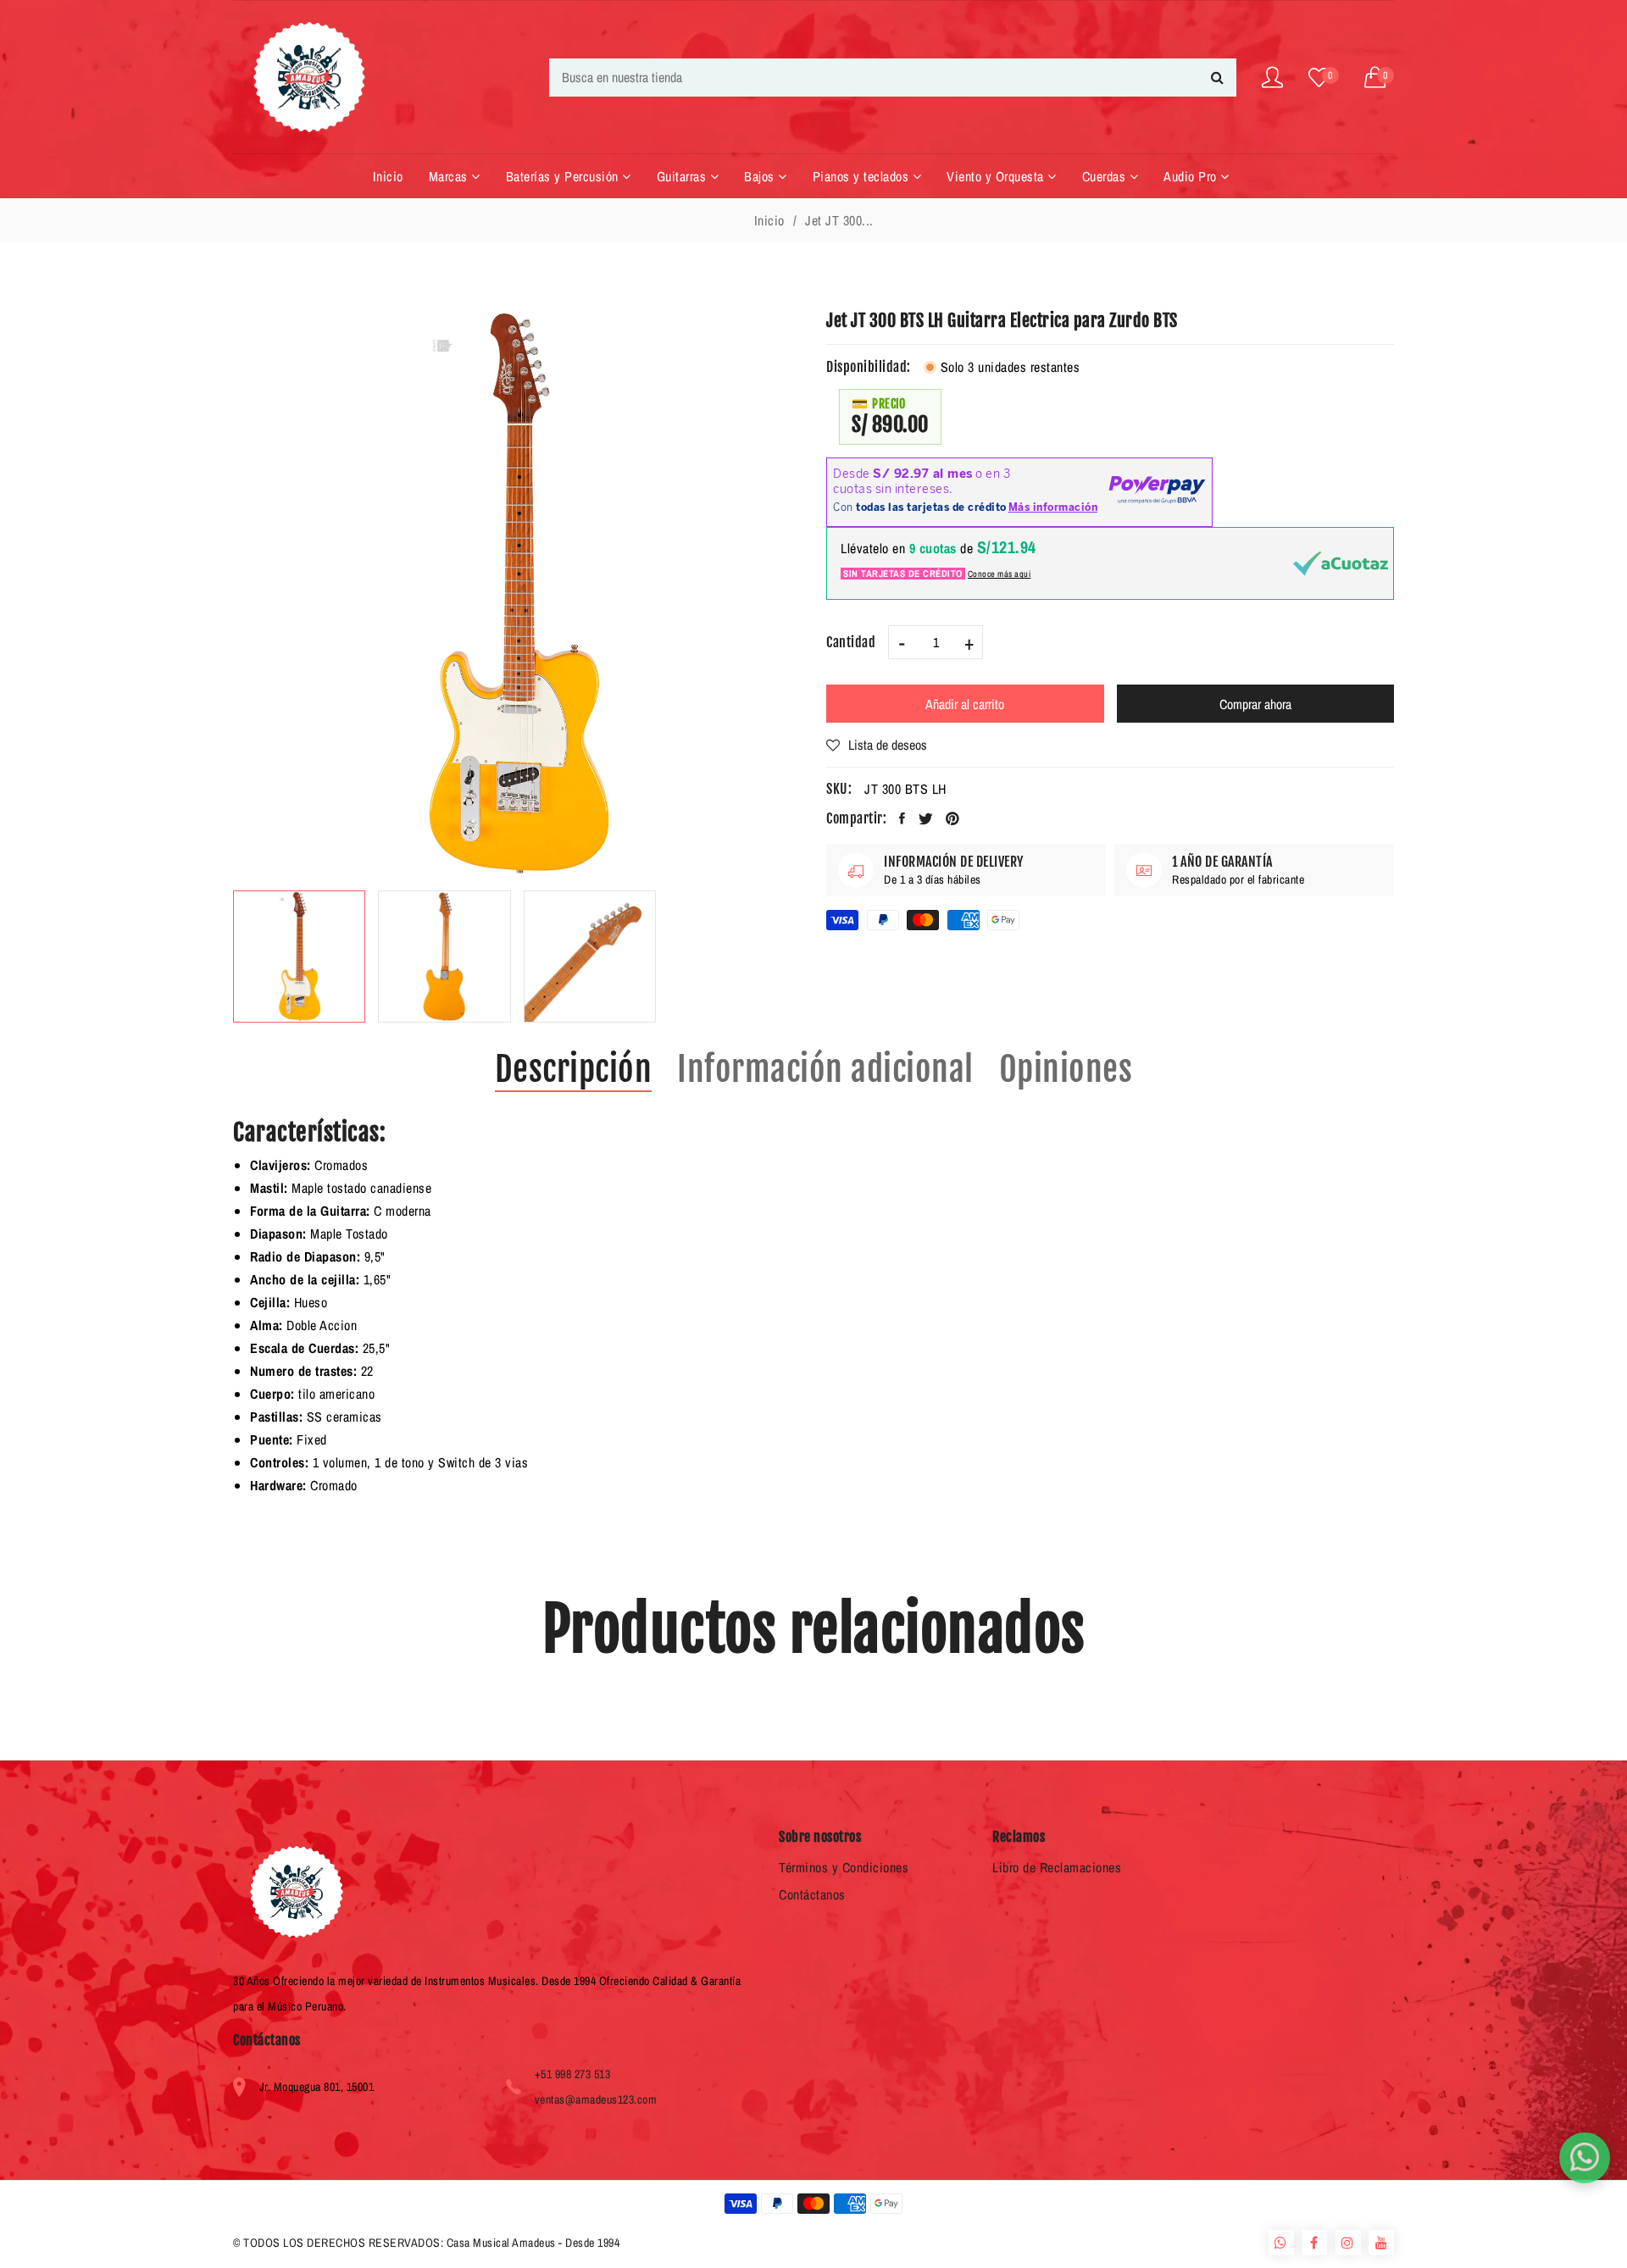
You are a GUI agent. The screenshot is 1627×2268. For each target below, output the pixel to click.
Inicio (769, 220)
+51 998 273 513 (573, 2074)
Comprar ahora (1255, 704)
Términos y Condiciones (844, 1867)
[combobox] (893, 78)
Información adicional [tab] (825, 1069)
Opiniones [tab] (1066, 1069)
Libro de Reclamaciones (1057, 1867)
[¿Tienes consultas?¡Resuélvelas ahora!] (1585, 2158)
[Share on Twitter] (926, 818)
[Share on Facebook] (902, 818)
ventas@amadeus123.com (596, 2099)
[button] (1380, 78)
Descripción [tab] (574, 1069)
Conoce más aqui (1000, 574)
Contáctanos (812, 1894)
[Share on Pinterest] (953, 818)
